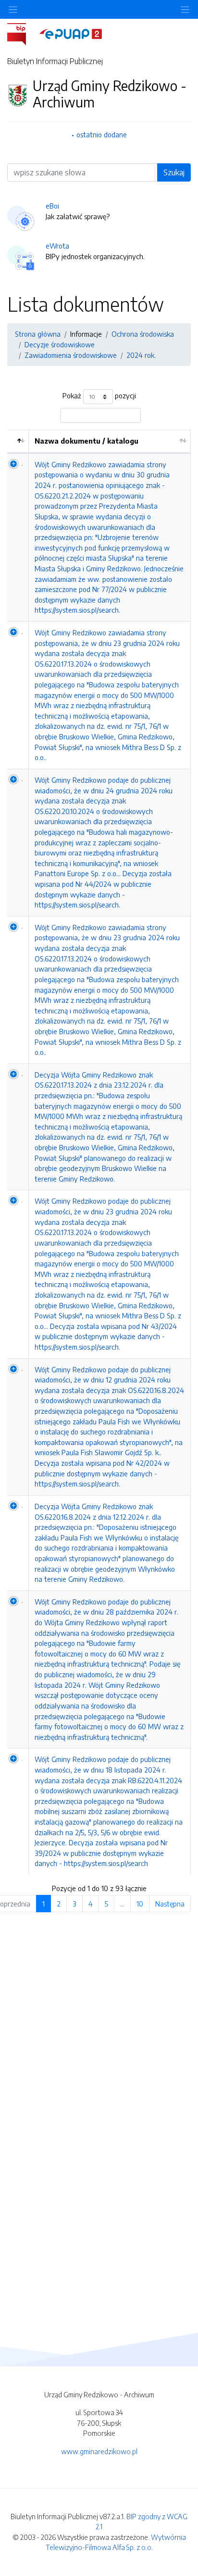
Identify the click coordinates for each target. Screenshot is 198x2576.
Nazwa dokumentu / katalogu (87, 441)
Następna (170, 1904)
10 (140, 1904)
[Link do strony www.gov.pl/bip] (22, 33)
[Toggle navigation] (185, 9)
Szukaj (174, 172)
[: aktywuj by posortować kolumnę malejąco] (18, 441)
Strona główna (38, 334)
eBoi (52, 206)
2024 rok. (141, 355)
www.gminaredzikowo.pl (99, 2451)
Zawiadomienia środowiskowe (71, 355)
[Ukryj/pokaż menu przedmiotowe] (13, 9)
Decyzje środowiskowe (60, 344)
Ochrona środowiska (143, 334)
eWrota (57, 246)
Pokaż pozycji (99, 396)
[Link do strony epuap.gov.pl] (71, 33)
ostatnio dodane (102, 134)
